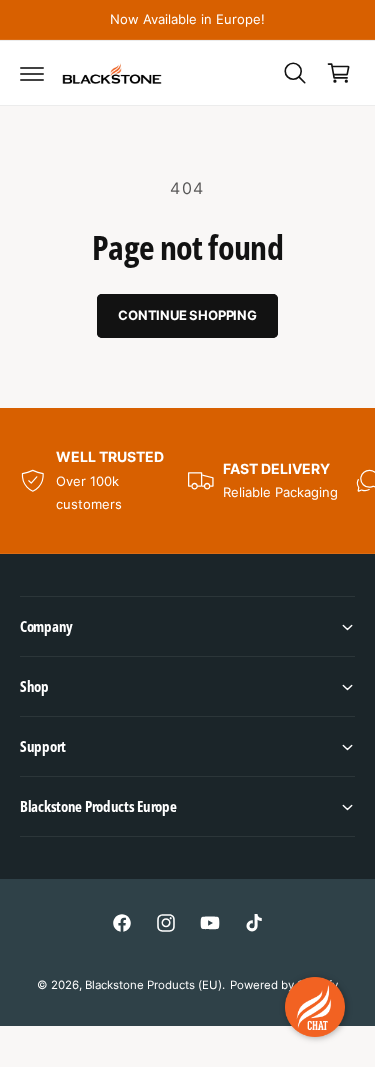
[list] (187, 480)
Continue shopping (187, 315)
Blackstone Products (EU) (153, 985)
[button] (32, 73)
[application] (315, 1007)
